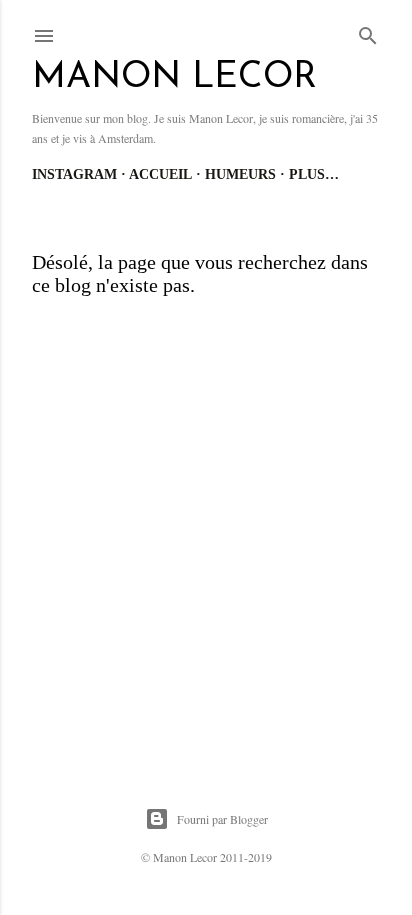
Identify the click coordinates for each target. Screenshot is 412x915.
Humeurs (240, 174)
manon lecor (174, 78)
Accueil (160, 174)
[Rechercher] (368, 32)
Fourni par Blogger (222, 819)
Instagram (74, 174)
